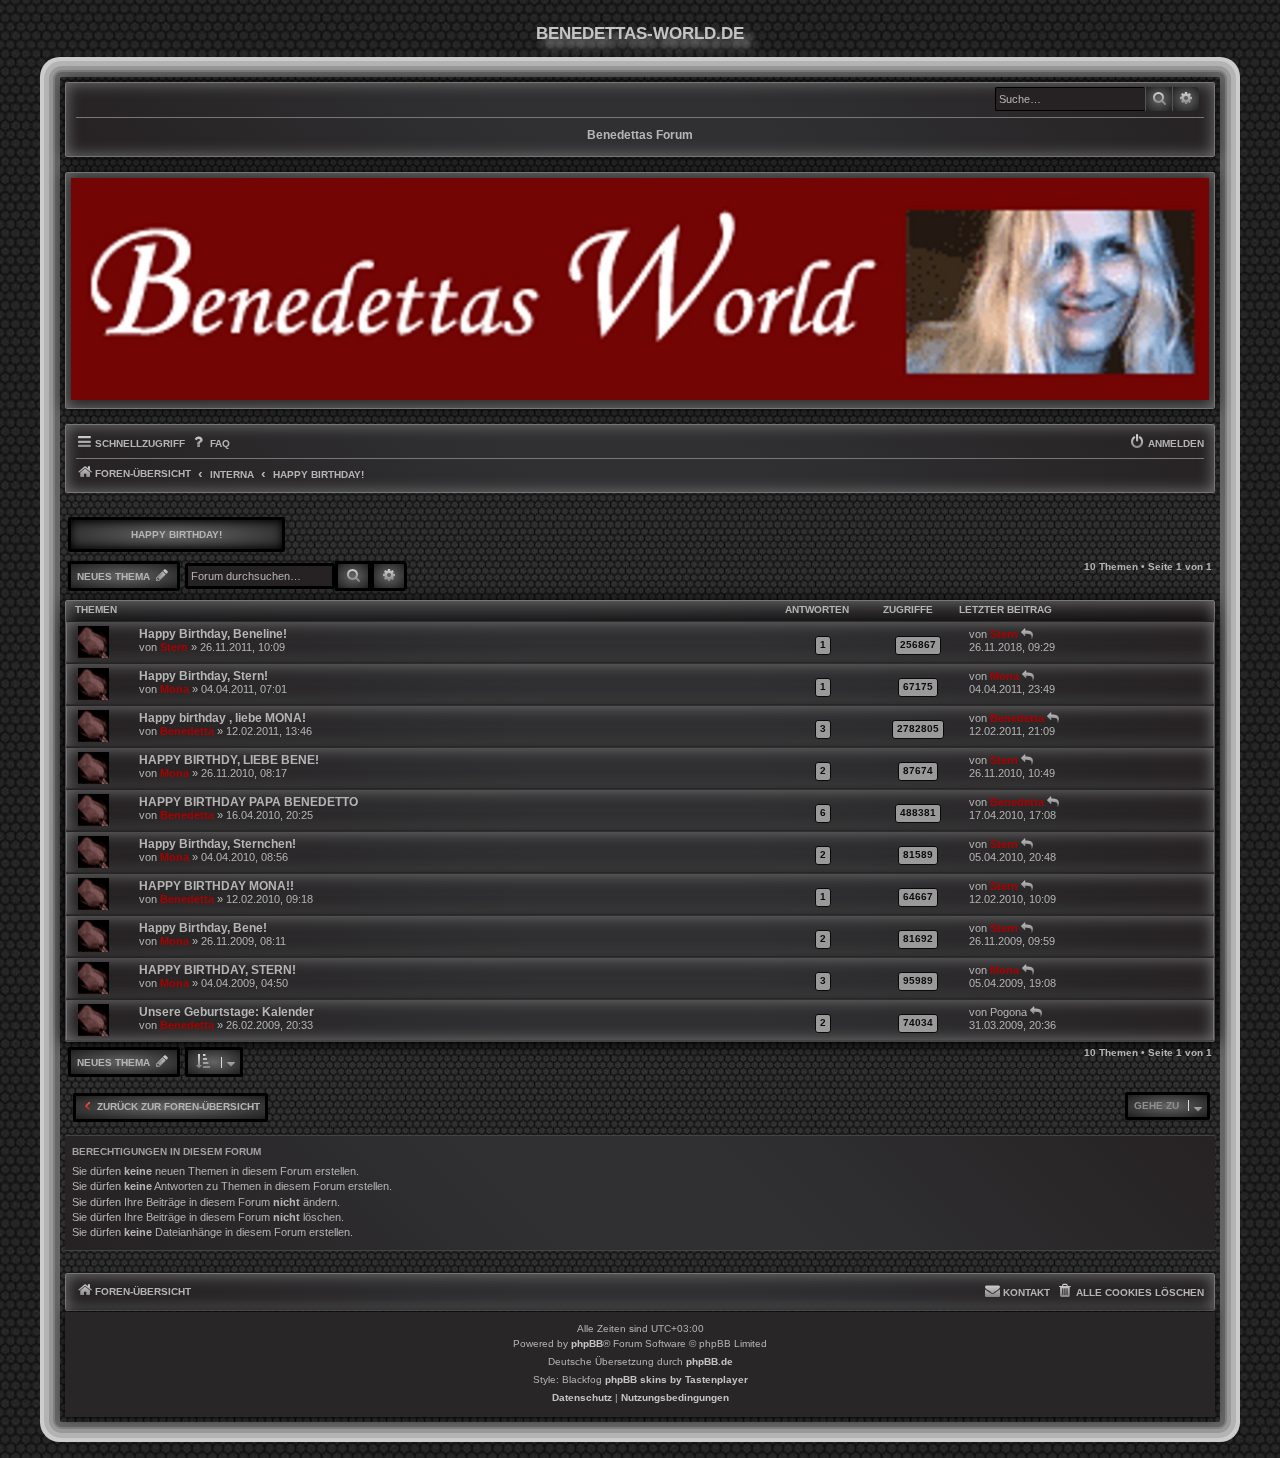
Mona (174, 689)
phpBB (587, 1343)
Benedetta (187, 731)
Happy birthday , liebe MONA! (222, 718)
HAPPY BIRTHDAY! (176, 534)
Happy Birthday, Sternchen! (217, 844)
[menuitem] (209, 444)
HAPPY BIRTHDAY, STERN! (217, 970)
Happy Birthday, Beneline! (213, 634)
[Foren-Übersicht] (640, 289)
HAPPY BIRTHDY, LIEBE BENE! (229, 760)
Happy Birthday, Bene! (203, 928)
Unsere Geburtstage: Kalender (226, 1012)
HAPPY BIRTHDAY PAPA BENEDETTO (248, 802)
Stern (174, 647)
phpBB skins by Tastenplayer (676, 1379)
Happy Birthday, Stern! (203, 676)
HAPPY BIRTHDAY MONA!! (216, 886)
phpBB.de (709, 1361)
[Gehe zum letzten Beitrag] (1028, 634)
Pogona (1008, 1012)
